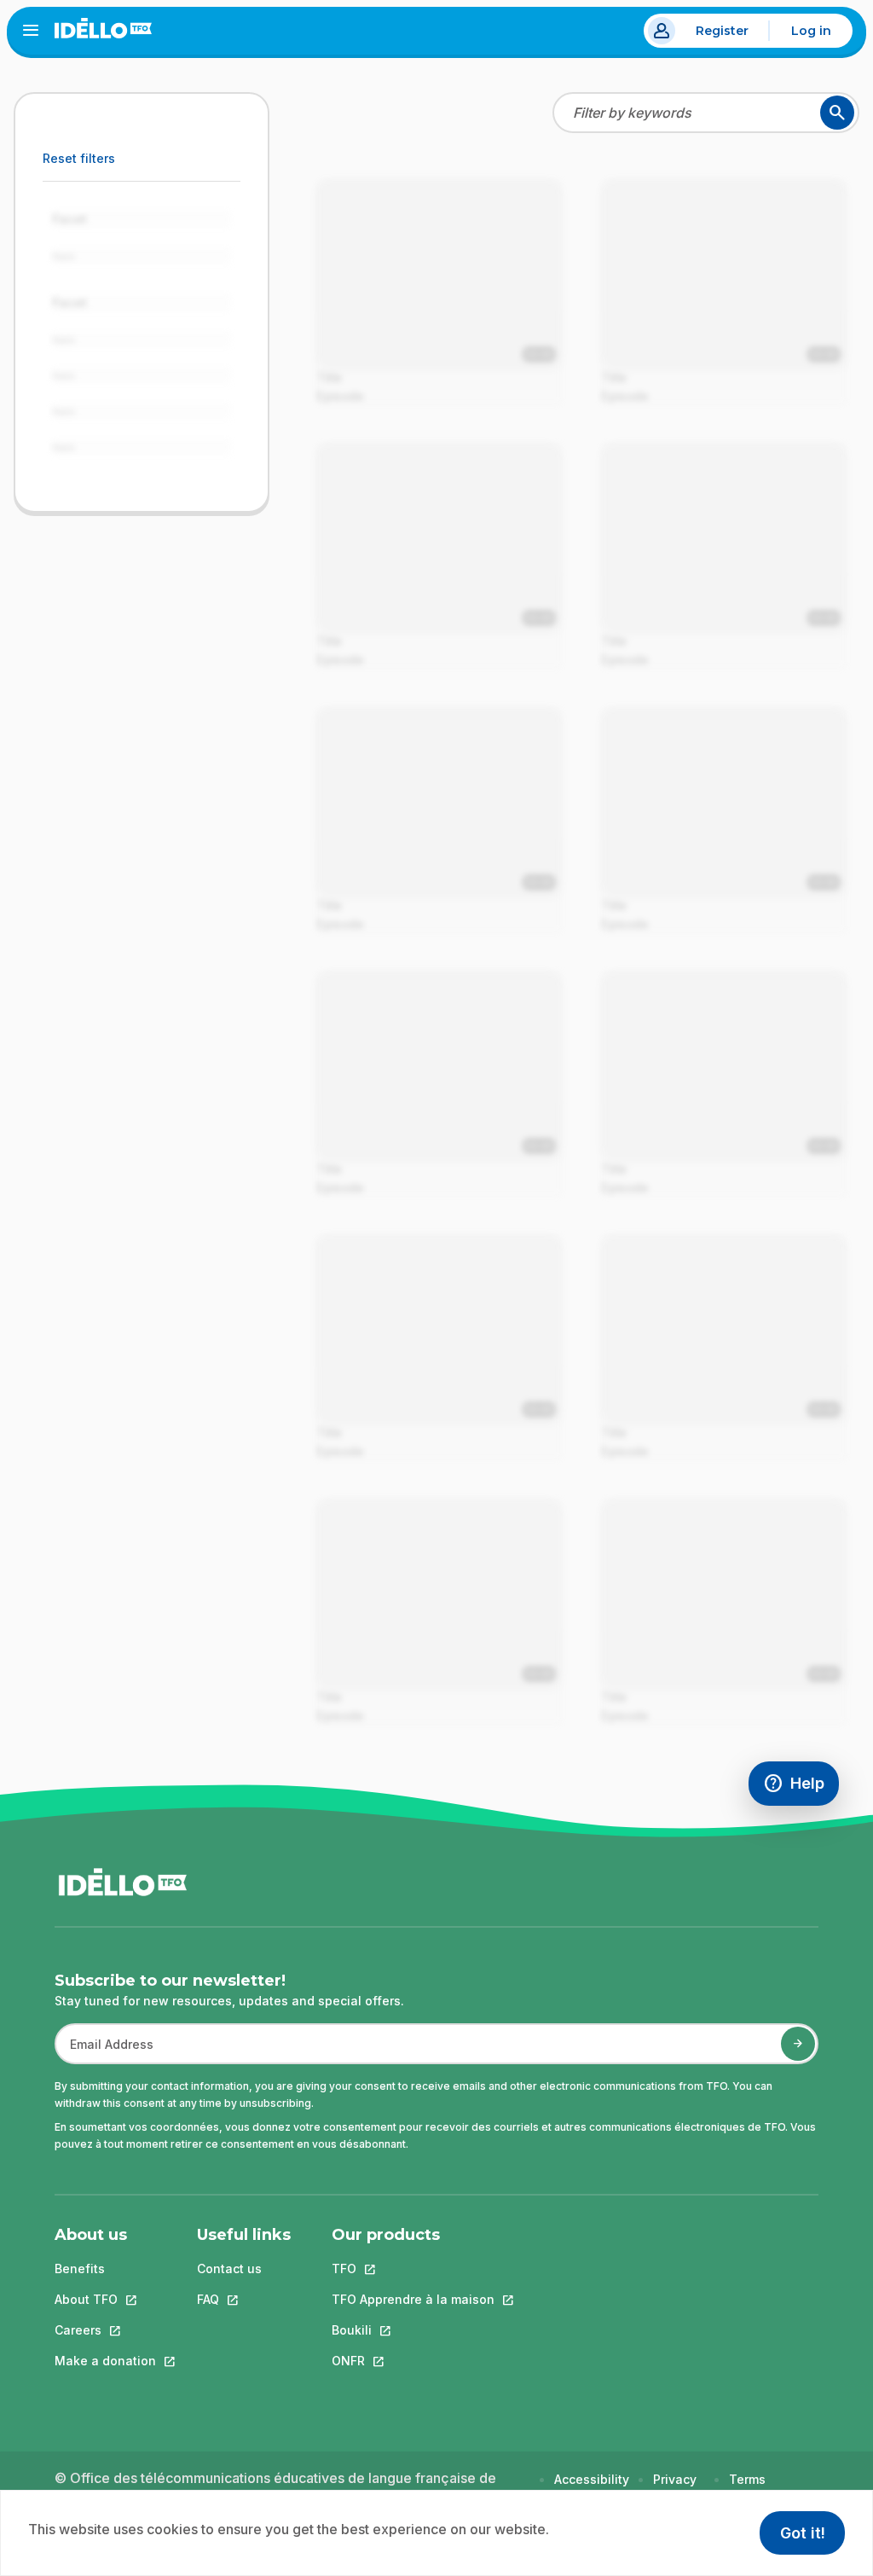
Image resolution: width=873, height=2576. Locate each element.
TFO (413, 2269)
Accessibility (592, 2479)
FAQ (244, 2299)
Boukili (413, 2330)
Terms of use (748, 2488)
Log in (811, 31)
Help (801, 1787)
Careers (105, 2330)
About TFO (105, 2299)
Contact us (229, 2269)
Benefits (80, 2269)
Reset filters (79, 158)
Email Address (105, 2053)
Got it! (803, 2533)
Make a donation (105, 2361)
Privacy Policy (675, 2488)
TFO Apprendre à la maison (413, 2299)
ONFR (413, 2361)
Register (722, 31)
